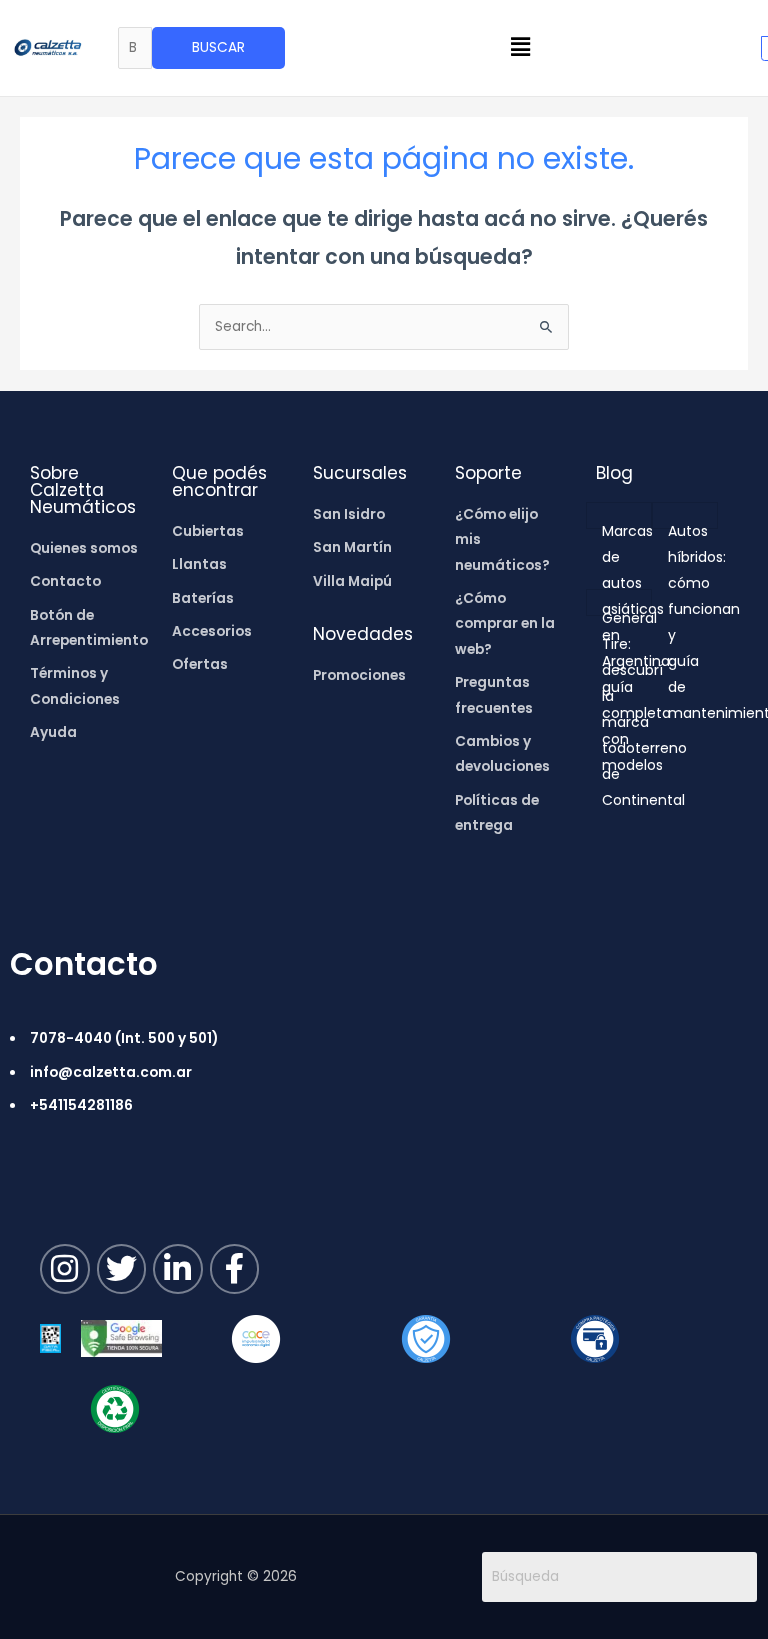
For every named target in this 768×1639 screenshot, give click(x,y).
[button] (521, 48)
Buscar (218, 47)
